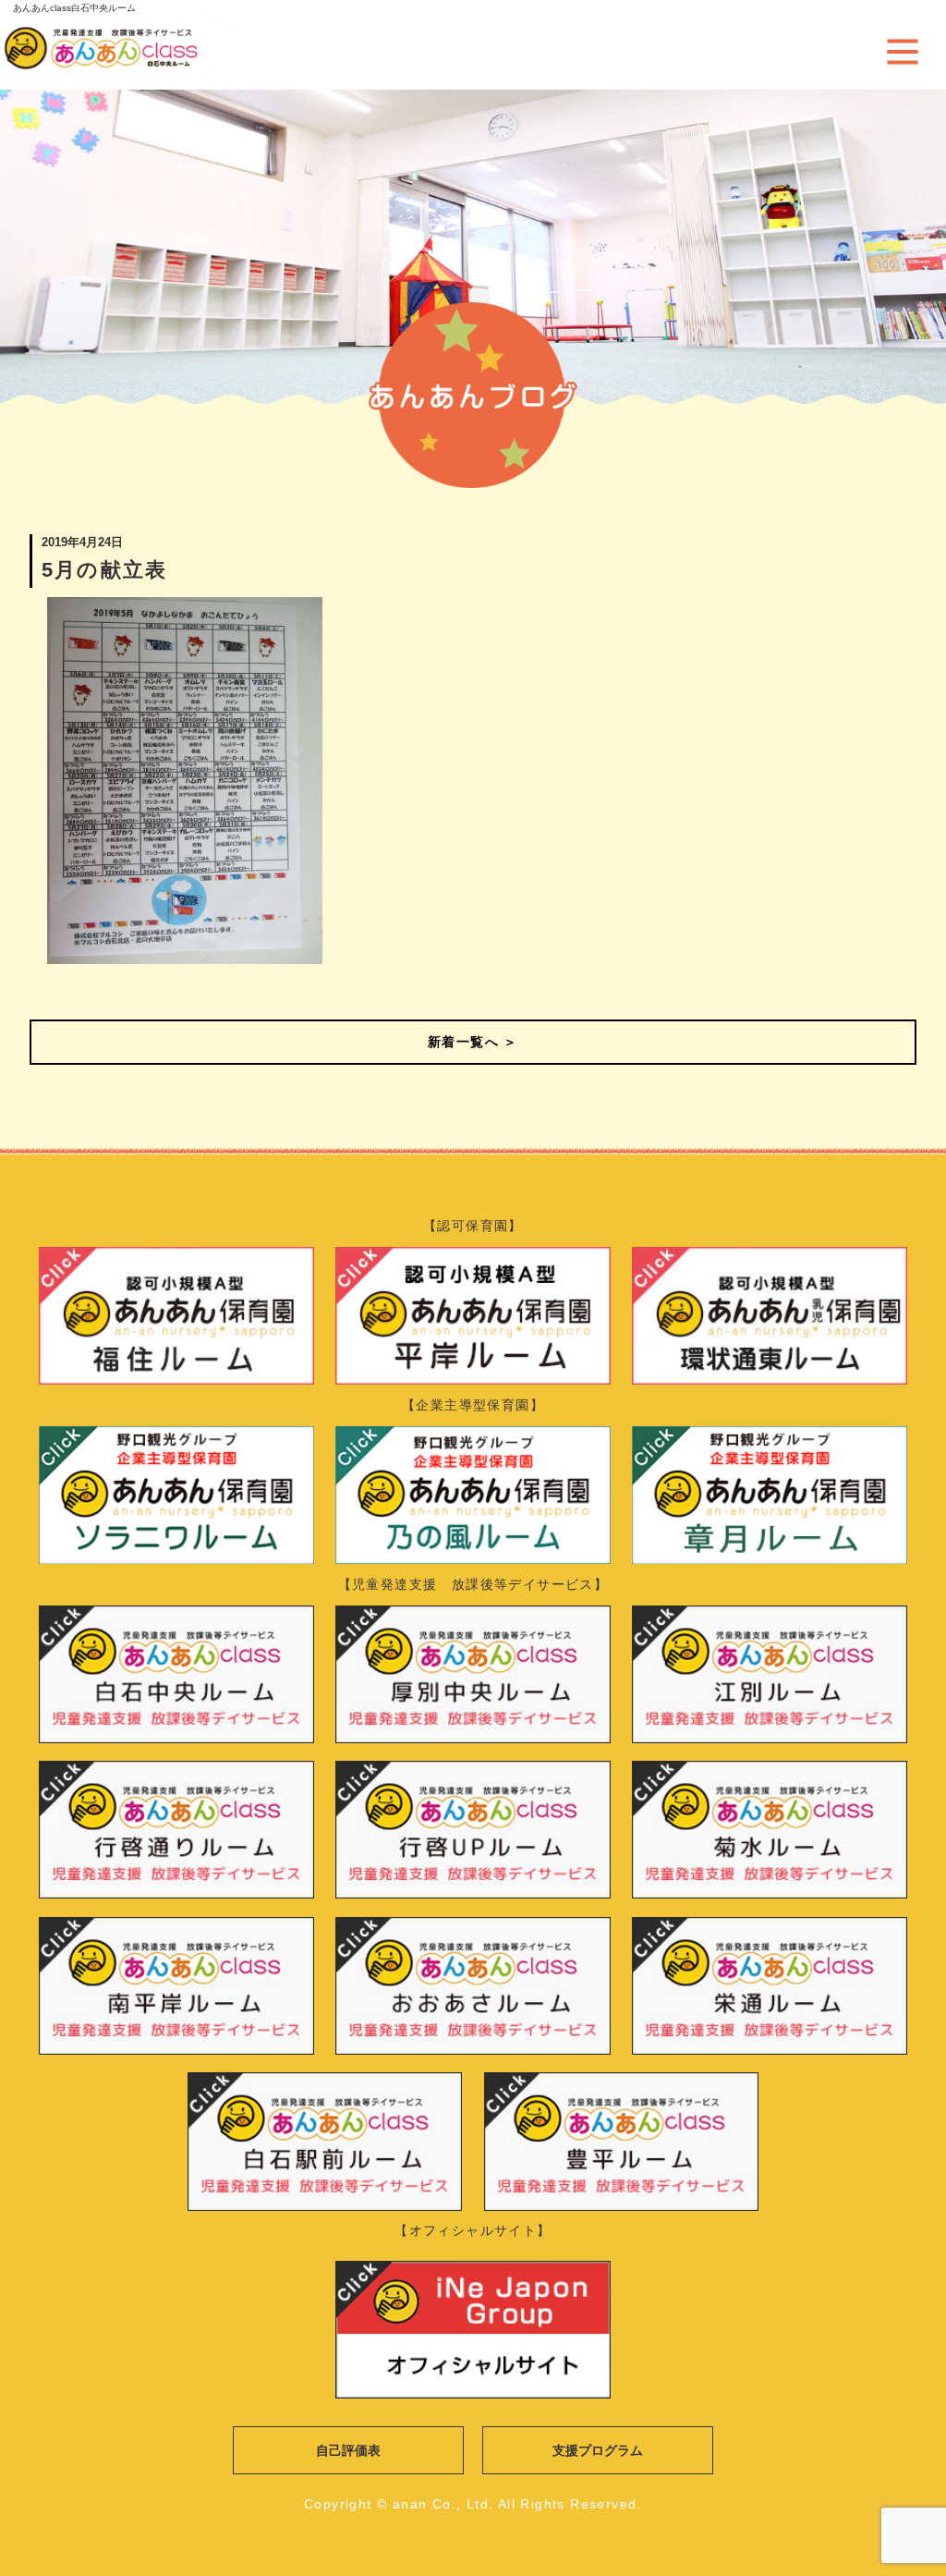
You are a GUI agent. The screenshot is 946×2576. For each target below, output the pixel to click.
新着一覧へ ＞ (473, 1042)
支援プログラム (598, 2450)
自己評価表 (348, 2450)
